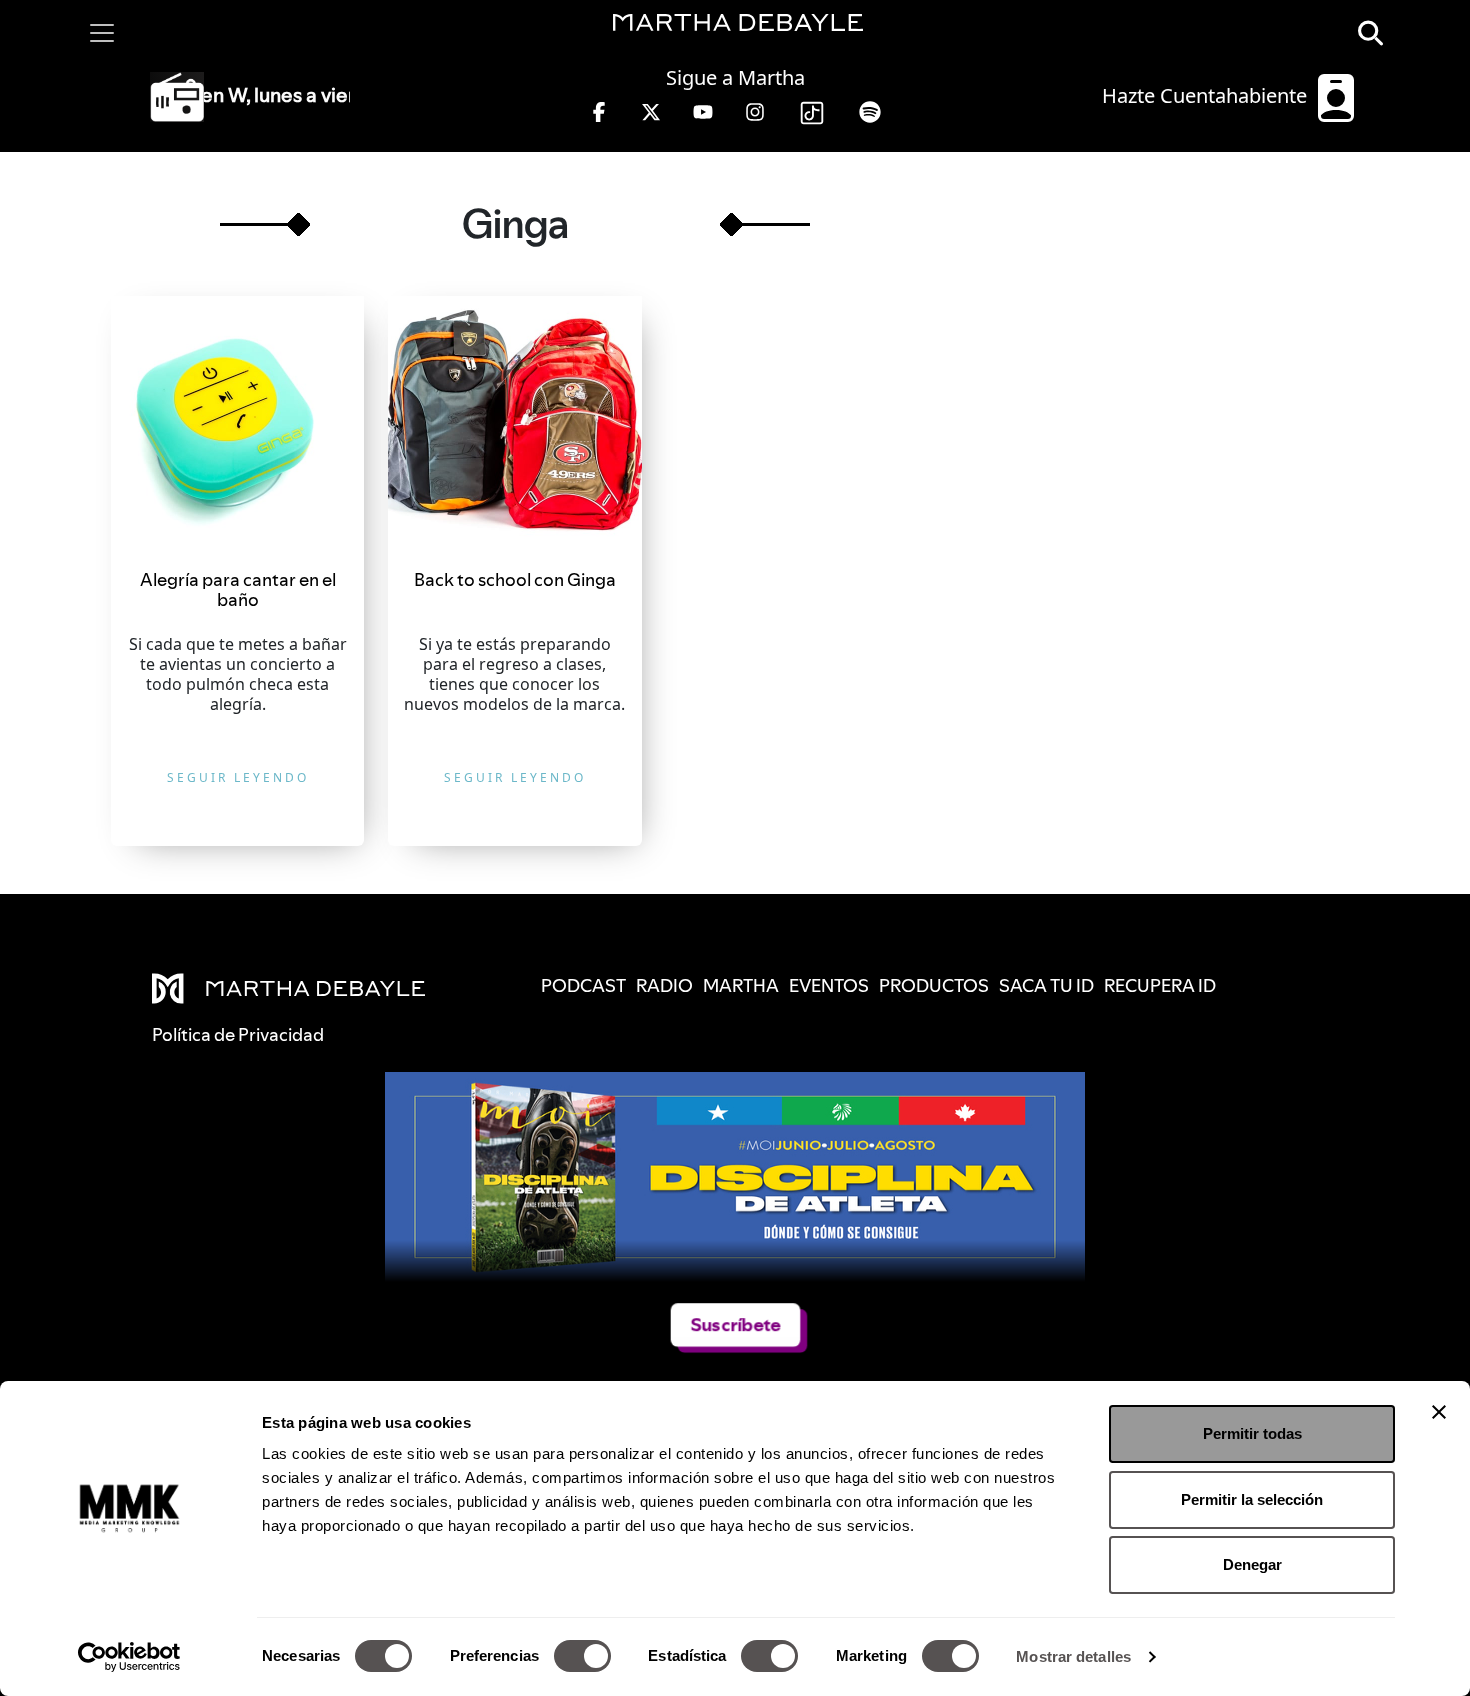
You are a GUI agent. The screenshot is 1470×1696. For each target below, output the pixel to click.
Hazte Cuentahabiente (1207, 95)
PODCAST (583, 985)
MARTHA (741, 985)
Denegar (1252, 1564)
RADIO (664, 985)
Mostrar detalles (1073, 1656)
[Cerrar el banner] (1439, 1412)
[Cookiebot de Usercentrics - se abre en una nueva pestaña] (129, 1657)
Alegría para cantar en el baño (238, 589)
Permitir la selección (1252, 1499)
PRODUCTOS (934, 985)
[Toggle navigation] (102, 33)
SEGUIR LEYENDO (238, 777)
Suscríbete (735, 1324)
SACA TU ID (1046, 985)
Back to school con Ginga (515, 579)
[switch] (582, 1656)
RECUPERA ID (1160, 985)
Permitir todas (1252, 1433)
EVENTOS (829, 985)
